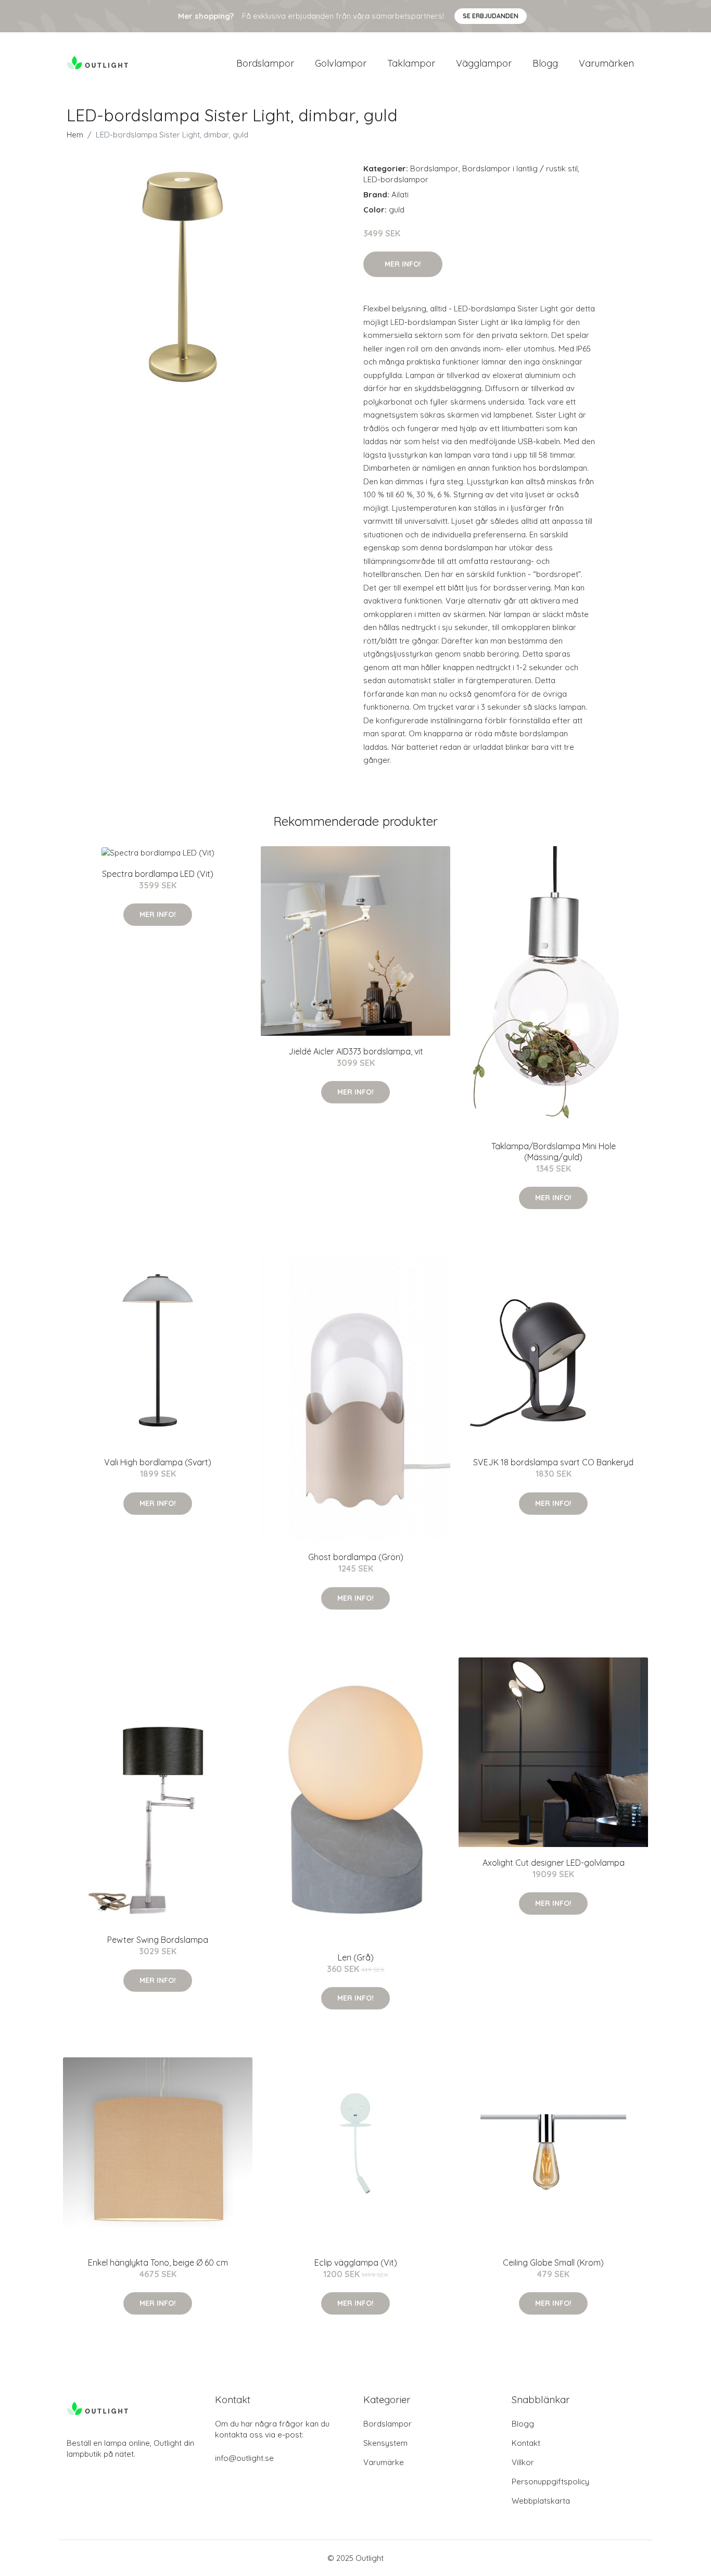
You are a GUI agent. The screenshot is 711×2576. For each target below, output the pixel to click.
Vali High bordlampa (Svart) (158, 1462)
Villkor (523, 2462)
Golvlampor (341, 63)
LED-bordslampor (396, 179)
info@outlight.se (244, 2458)
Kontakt (526, 2443)
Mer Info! (403, 264)
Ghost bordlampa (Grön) (356, 1557)
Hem (75, 135)
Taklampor (411, 63)
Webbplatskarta (541, 2501)
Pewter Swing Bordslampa (158, 1940)
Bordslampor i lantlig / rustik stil (520, 168)
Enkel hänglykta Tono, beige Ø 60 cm (158, 2263)
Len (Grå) (356, 1957)
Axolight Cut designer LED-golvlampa (554, 1863)
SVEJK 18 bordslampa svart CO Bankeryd (553, 1462)
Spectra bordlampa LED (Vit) (158, 874)
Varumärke (384, 2462)
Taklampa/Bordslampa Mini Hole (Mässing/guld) (554, 1152)
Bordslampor (265, 63)
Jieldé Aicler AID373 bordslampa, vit (356, 1051)
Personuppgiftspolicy (550, 2481)
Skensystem (385, 2443)
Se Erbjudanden (491, 16)
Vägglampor (484, 63)
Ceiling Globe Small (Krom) (553, 2263)
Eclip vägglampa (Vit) (356, 2263)
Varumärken (606, 63)
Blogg (545, 63)
